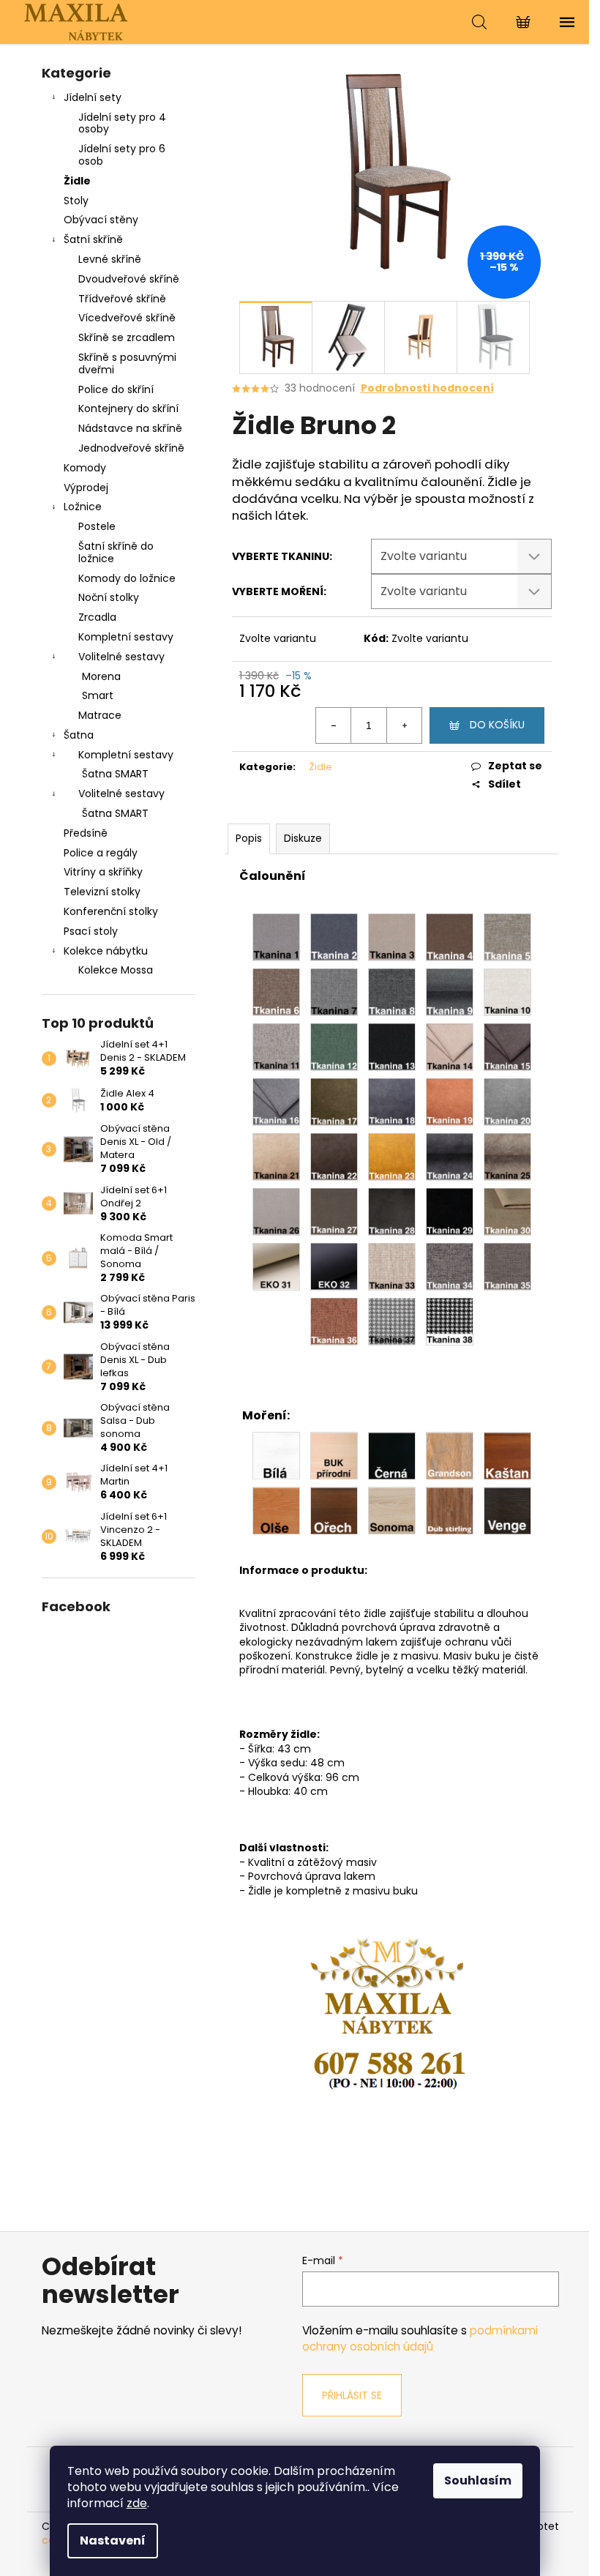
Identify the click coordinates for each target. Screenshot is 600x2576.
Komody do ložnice (127, 578)
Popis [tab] (249, 838)
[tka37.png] (392, 1321)
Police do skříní (116, 389)
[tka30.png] (507, 1211)
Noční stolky (109, 597)
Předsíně (86, 833)
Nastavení (113, 2540)
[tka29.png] (450, 1211)
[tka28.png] (392, 1211)
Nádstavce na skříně (130, 428)
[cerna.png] (392, 1455)
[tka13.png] (392, 1046)
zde (137, 2503)
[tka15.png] (507, 1046)
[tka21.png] (276, 1156)
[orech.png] (334, 1509)
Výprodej (86, 488)
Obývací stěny (101, 220)
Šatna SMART (115, 774)
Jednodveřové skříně (131, 448)
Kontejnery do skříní (128, 408)
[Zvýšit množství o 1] (404, 725)
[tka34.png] (450, 1266)
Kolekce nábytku (106, 951)
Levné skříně (110, 259)
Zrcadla (97, 617)
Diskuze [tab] (303, 838)
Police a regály (101, 853)
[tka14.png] (450, 1046)
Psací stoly (91, 931)
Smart (98, 695)
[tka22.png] (334, 1156)
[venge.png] (507, 1509)
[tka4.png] (450, 936)
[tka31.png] (276, 1266)
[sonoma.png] (392, 1509)
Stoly (76, 201)
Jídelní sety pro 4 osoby (122, 123)
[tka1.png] (276, 936)
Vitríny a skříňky (103, 872)
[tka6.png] (276, 991)
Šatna (79, 735)
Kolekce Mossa (116, 970)
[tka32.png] (334, 1266)
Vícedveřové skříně (127, 318)
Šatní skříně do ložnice (116, 552)
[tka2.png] (334, 936)
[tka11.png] (276, 1046)
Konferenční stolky (111, 911)
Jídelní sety (93, 97)
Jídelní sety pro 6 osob (122, 155)
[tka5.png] (507, 936)
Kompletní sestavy (126, 637)
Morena (101, 676)
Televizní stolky (102, 892)
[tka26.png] (276, 1211)
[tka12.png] (334, 1046)
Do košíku (497, 725)
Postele (97, 526)
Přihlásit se (352, 2395)
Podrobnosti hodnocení (427, 388)
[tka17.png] (334, 1101)
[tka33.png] (392, 1266)
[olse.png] (276, 1509)
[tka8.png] (392, 991)
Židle (77, 181)
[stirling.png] (450, 1509)
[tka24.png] (450, 1156)
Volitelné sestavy (121, 657)
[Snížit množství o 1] (334, 725)
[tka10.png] (507, 991)
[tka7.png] (334, 991)
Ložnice (83, 507)
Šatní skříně (93, 239)
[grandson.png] (450, 1455)
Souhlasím (478, 2480)
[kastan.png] (507, 1455)
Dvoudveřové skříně (129, 279)
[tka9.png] (450, 991)
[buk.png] (334, 1455)
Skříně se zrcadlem (127, 337)
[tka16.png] (276, 1101)
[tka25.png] (507, 1156)
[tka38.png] (450, 1321)
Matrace (100, 715)
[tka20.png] (507, 1101)
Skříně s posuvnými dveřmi (127, 363)
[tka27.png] (334, 1211)
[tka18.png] (392, 1101)
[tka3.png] (392, 936)
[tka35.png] (507, 1266)
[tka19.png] (450, 1101)
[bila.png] (276, 1455)
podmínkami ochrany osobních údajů (420, 2338)
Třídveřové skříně (122, 299)
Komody (85, 468)
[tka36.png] (334, 1321)
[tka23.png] (392, 1156)
